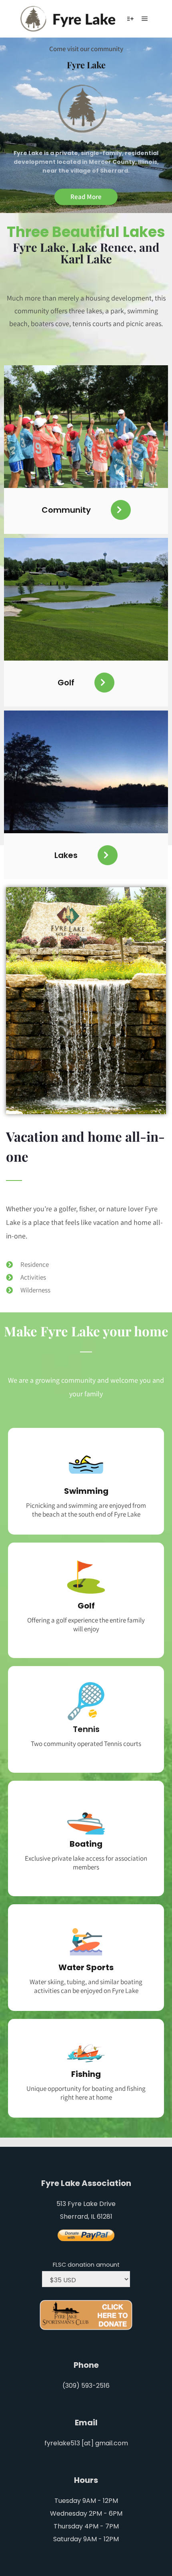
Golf (86, 1606)
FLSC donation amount (86, 2265)
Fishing (86, 2074)
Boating (86, 1844)
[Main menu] (145, 19)
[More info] (130, 19)
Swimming (86, 1491)
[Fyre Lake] (70, 19)
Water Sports (86, 1967)
